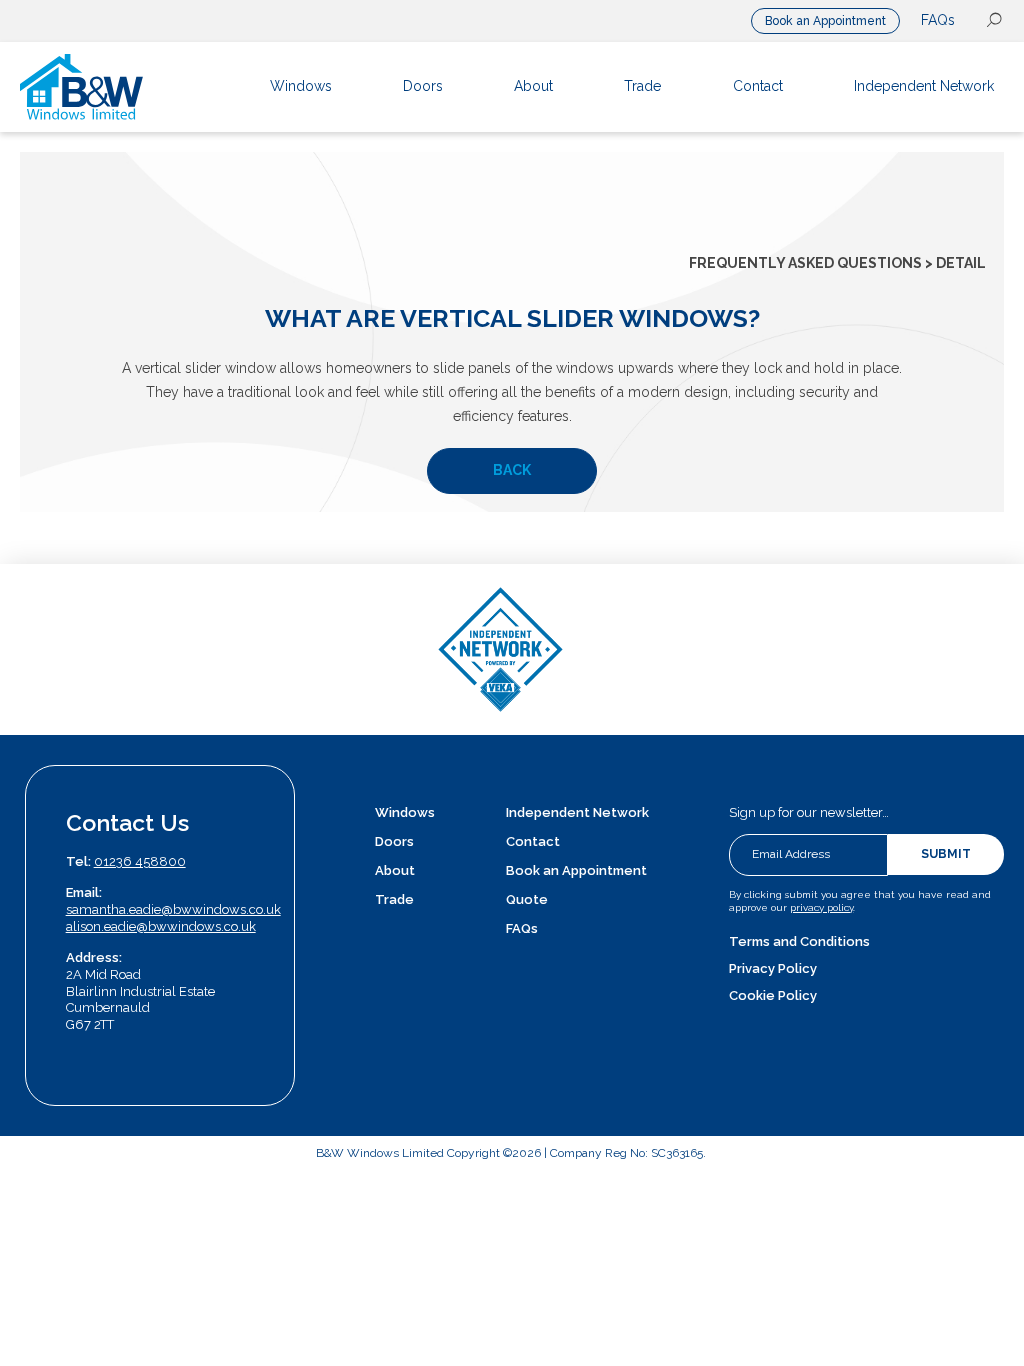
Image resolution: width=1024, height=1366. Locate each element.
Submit (946, 854)
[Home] (120, 87)
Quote (527, 899)
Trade (394, 899)
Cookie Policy (773, 995)
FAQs (938, 20)
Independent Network (577, 812)
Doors (394, 841)
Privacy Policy (773, 968)
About (395, 870)
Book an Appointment (825, 21)
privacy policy (821, 907)
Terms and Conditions (799, 941)
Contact (533, 841)
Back (512, 470)
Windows (405, 812)
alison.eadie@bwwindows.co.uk (161, 926)
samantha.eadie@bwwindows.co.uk (173, 909)
